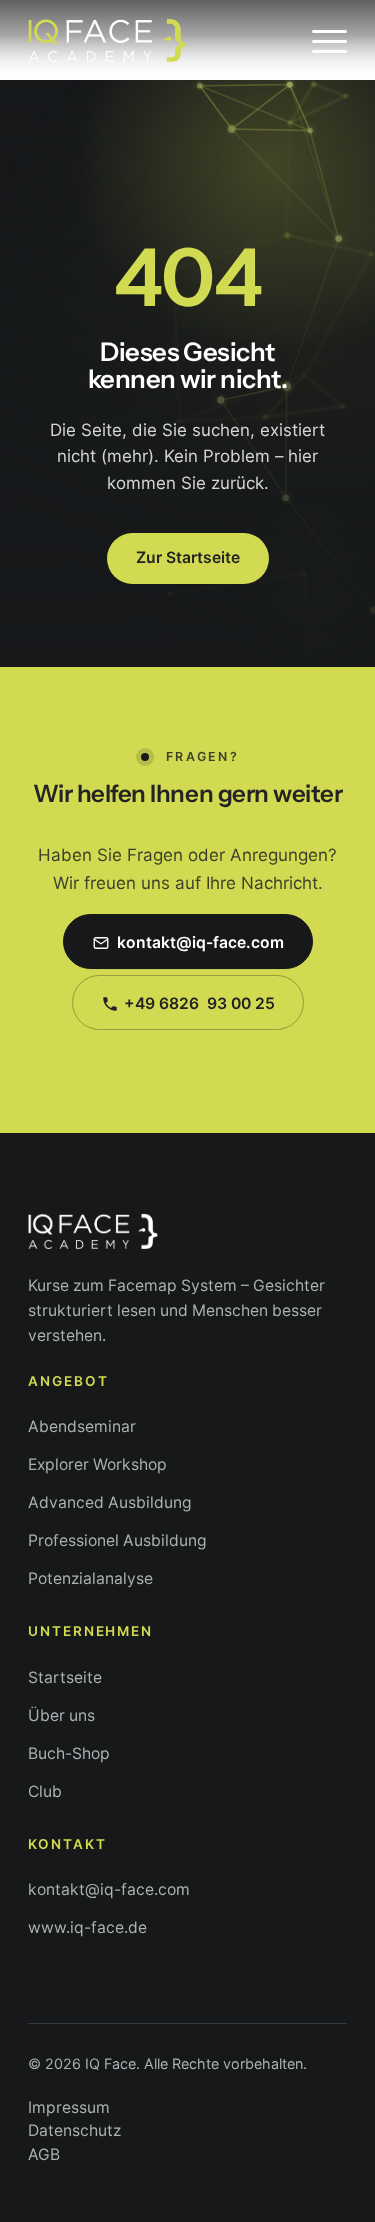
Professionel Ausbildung (117, 1540)
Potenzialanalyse (90, 1578)
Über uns (61, 1715)
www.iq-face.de (87, 1927)
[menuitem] (319, 40)
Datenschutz (74, 2130)
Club (45, 1791)
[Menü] (319, 40)
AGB (44, 2154)
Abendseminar (82, 1426)
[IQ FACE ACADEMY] (155, 40)
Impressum (69, 2107)
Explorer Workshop (97, 1464)
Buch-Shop (69, 1753)
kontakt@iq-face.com (109, 1889)
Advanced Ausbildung (110, 1502)
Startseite (65, 1677)
